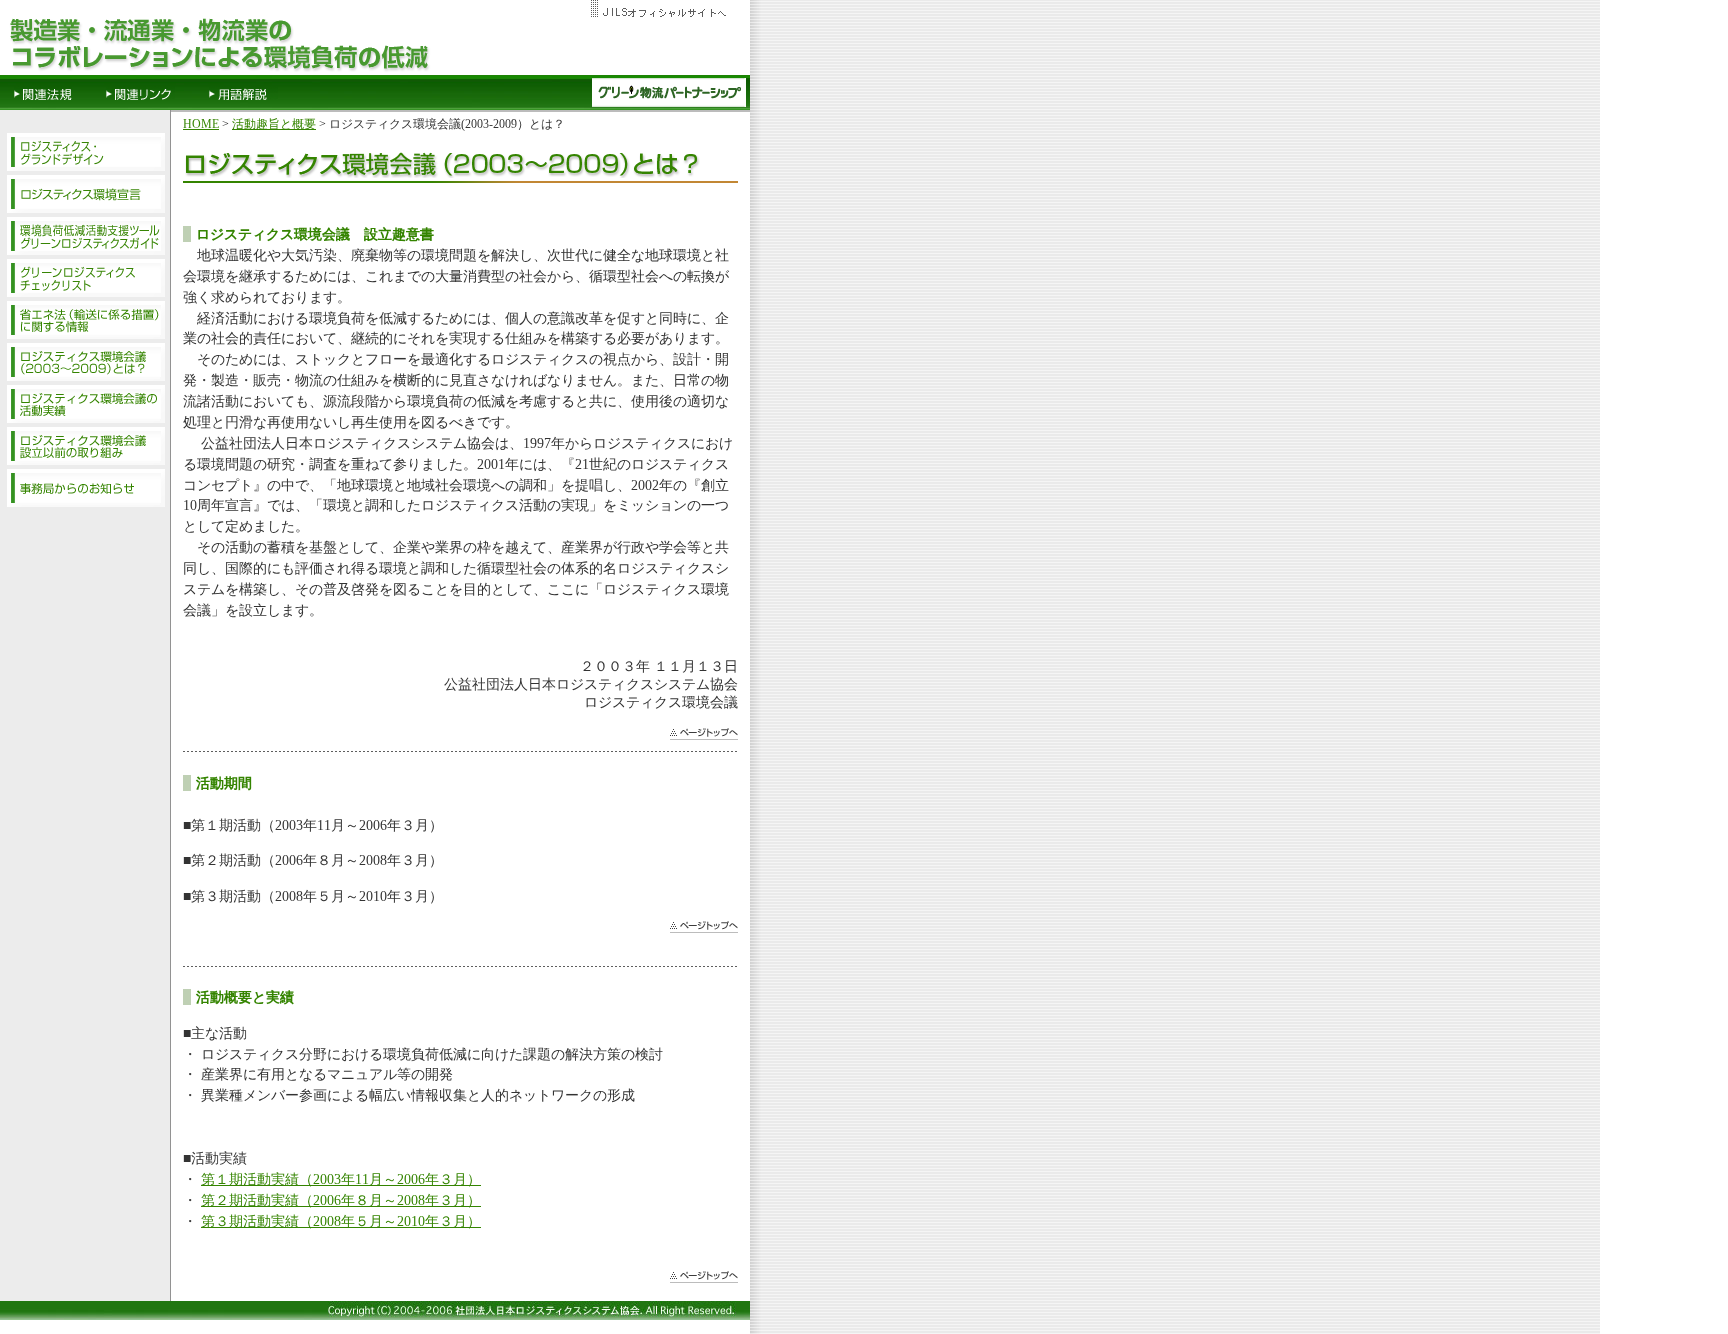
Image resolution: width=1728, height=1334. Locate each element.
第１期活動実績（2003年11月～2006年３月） (341, 1179)
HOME (201, 124)
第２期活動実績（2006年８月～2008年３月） (341, 1200)
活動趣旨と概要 (274, 124)
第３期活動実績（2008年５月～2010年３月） (341, 1221)
